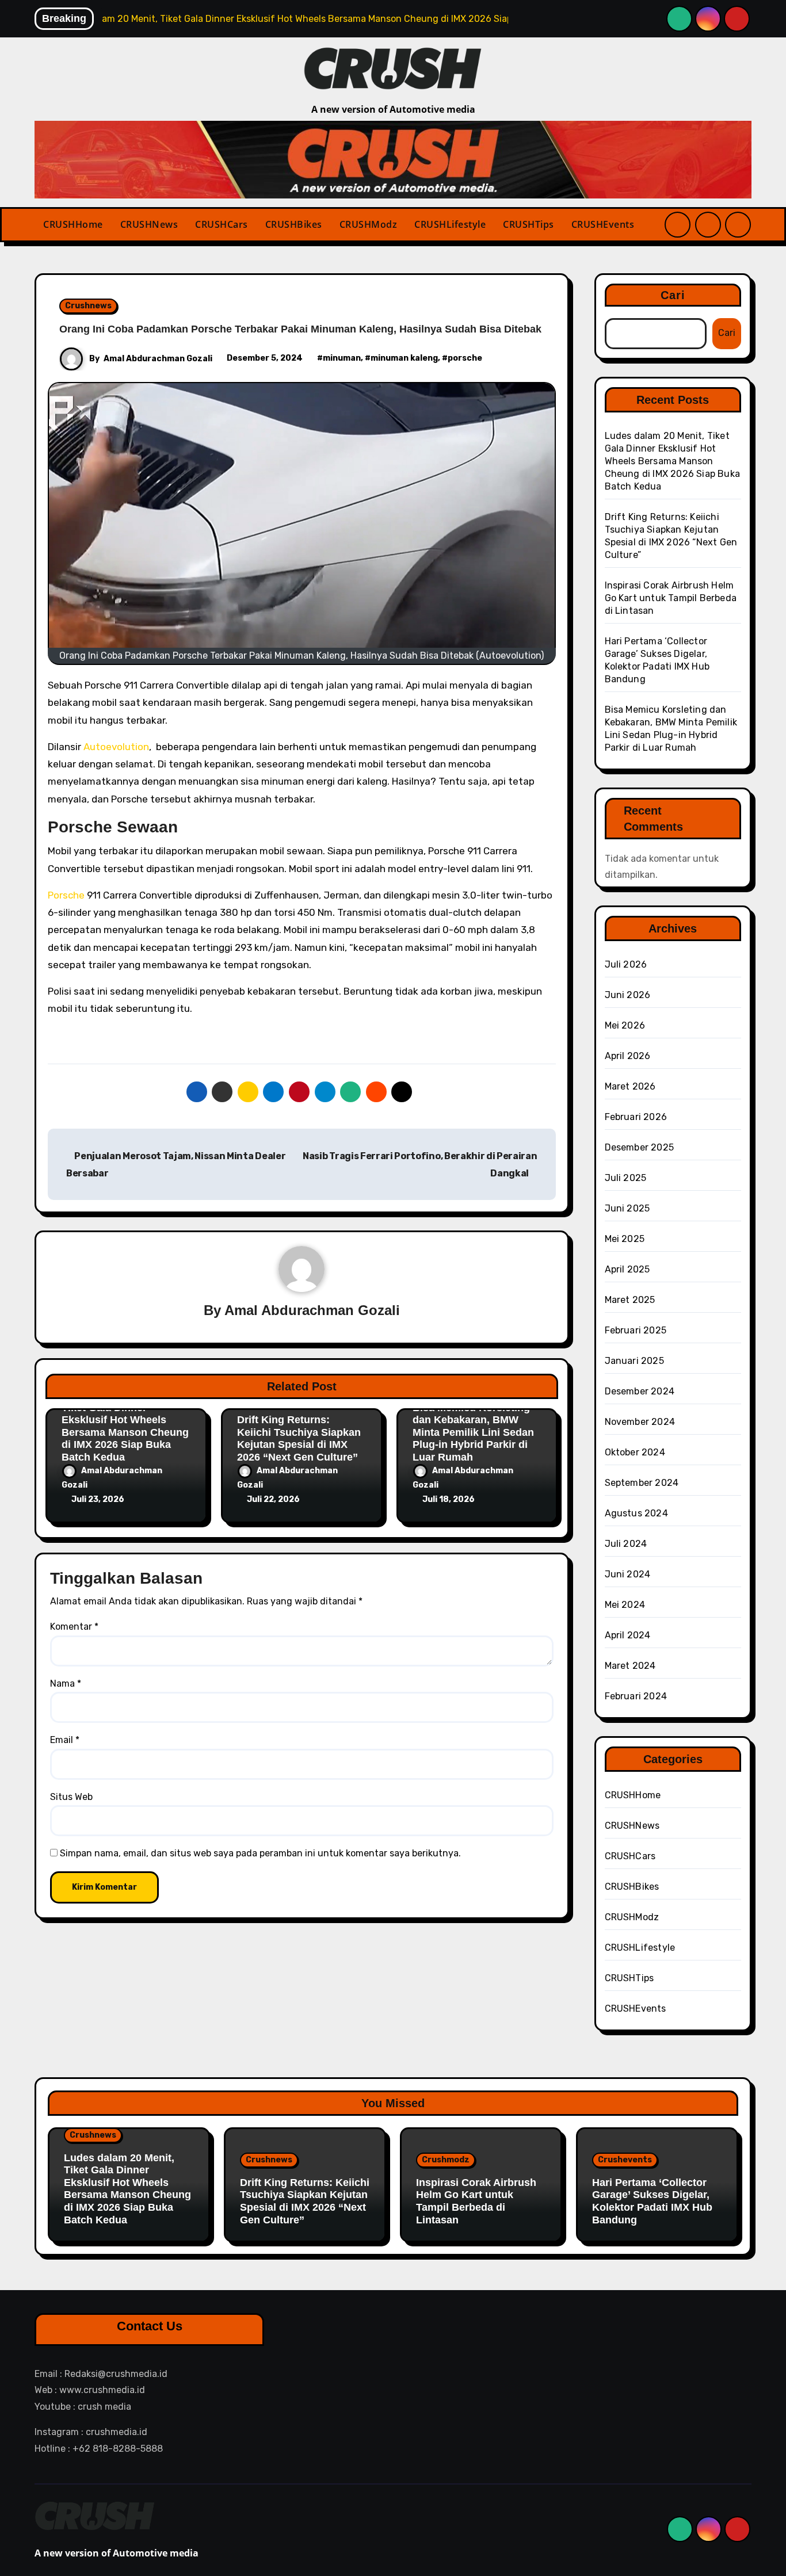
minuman (342, 358)
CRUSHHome (73, 224)
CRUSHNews (149, 224)
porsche (465, 358)
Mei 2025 (625, 1239)
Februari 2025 (636, 1330)
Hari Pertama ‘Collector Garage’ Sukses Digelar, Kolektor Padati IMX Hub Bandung (652, 2201)
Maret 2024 (630, 1666)
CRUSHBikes (294, 224)
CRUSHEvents (603, 224)
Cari (673, 295)
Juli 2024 (626, 1544)
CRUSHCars (222, 224)
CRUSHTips (529, 224)
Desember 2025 (640, 1147)
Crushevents (625, 2160)
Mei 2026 (625, 1025)
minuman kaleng (404, 358)
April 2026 (628, 1056)
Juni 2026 (628, 995)
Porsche (66, 895)
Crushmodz (446, 2160)
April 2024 (628, 1635)
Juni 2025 (627, 1208)
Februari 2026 (636, 1117)
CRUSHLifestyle (450, 224)
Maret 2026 (630, 1086)
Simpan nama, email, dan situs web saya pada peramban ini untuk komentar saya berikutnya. (260, 1853)
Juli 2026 (626, 964)
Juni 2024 (628, 1574)
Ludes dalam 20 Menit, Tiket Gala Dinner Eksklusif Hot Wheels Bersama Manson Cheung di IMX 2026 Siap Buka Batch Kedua (125, 1426)
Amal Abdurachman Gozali (158, 359)
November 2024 (640, 1422)
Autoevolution (116, 747)
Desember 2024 (640, 1391)
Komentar (74, 1627)
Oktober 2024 (635, 1452)
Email (65, 1740)
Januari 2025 (634, 1361)
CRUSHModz (369, 224)
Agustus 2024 (636, 1513)
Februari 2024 (636, 1696)
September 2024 (642, 1483)
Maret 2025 (630, 1300)
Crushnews (88, 306)
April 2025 (627, 1269)
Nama (66, 1683)
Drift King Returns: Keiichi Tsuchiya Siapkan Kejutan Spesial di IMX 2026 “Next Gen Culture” (299, 1438)
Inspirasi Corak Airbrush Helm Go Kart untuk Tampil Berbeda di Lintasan (671, 598)
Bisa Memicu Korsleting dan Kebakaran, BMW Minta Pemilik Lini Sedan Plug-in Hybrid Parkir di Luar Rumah (473, 1432)
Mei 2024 (625, 1605)
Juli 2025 (626, 1178)
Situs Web (71, 1797)
